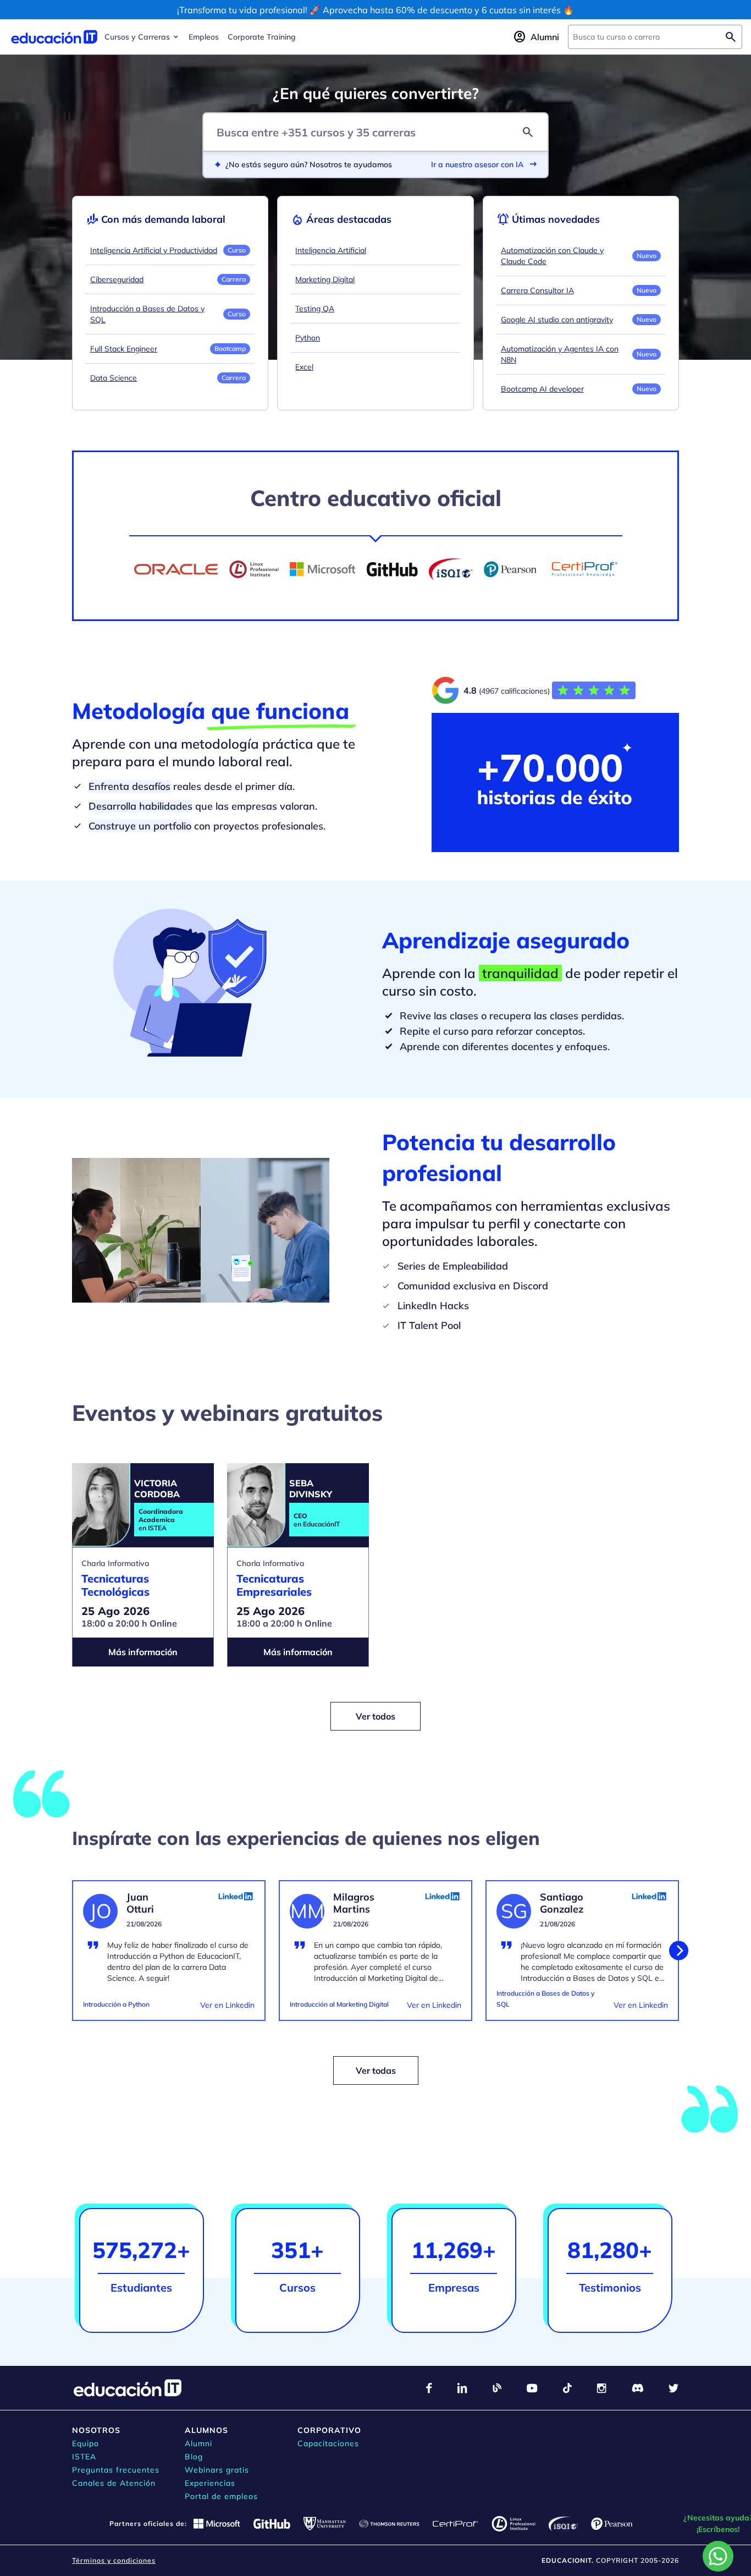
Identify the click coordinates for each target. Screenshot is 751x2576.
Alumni (198, 2443)
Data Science (114, 378)
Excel (304, 367)
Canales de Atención (114, 2483)
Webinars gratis (217, 2470)
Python (308, 338)
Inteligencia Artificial (331, 250)
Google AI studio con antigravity (557, 320)
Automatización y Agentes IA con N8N (560, 354)
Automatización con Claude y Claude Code (552, 256)
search (528, 132)
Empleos (204, 37)
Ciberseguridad (117, 279)
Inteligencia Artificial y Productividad (154, 250)
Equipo (85, 2443)
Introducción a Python (116, 2004)
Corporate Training (262, 37)
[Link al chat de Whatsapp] (718, 2556)
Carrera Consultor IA (537, 290)
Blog (194, 2457)
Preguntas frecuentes (116, 2470)
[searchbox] (646, 37)
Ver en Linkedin (227, 2005)
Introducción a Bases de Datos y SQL (147, 314)
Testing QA (315, 309)
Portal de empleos (221, 2496)
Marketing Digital (325, 279)
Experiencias (210, 2483)
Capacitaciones (328, 2443)
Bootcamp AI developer (542, 389)
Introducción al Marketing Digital (339, 2004)
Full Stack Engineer (124, 349)
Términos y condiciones (114, 2560)
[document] (169, 1957)
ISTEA (84, 2457)
